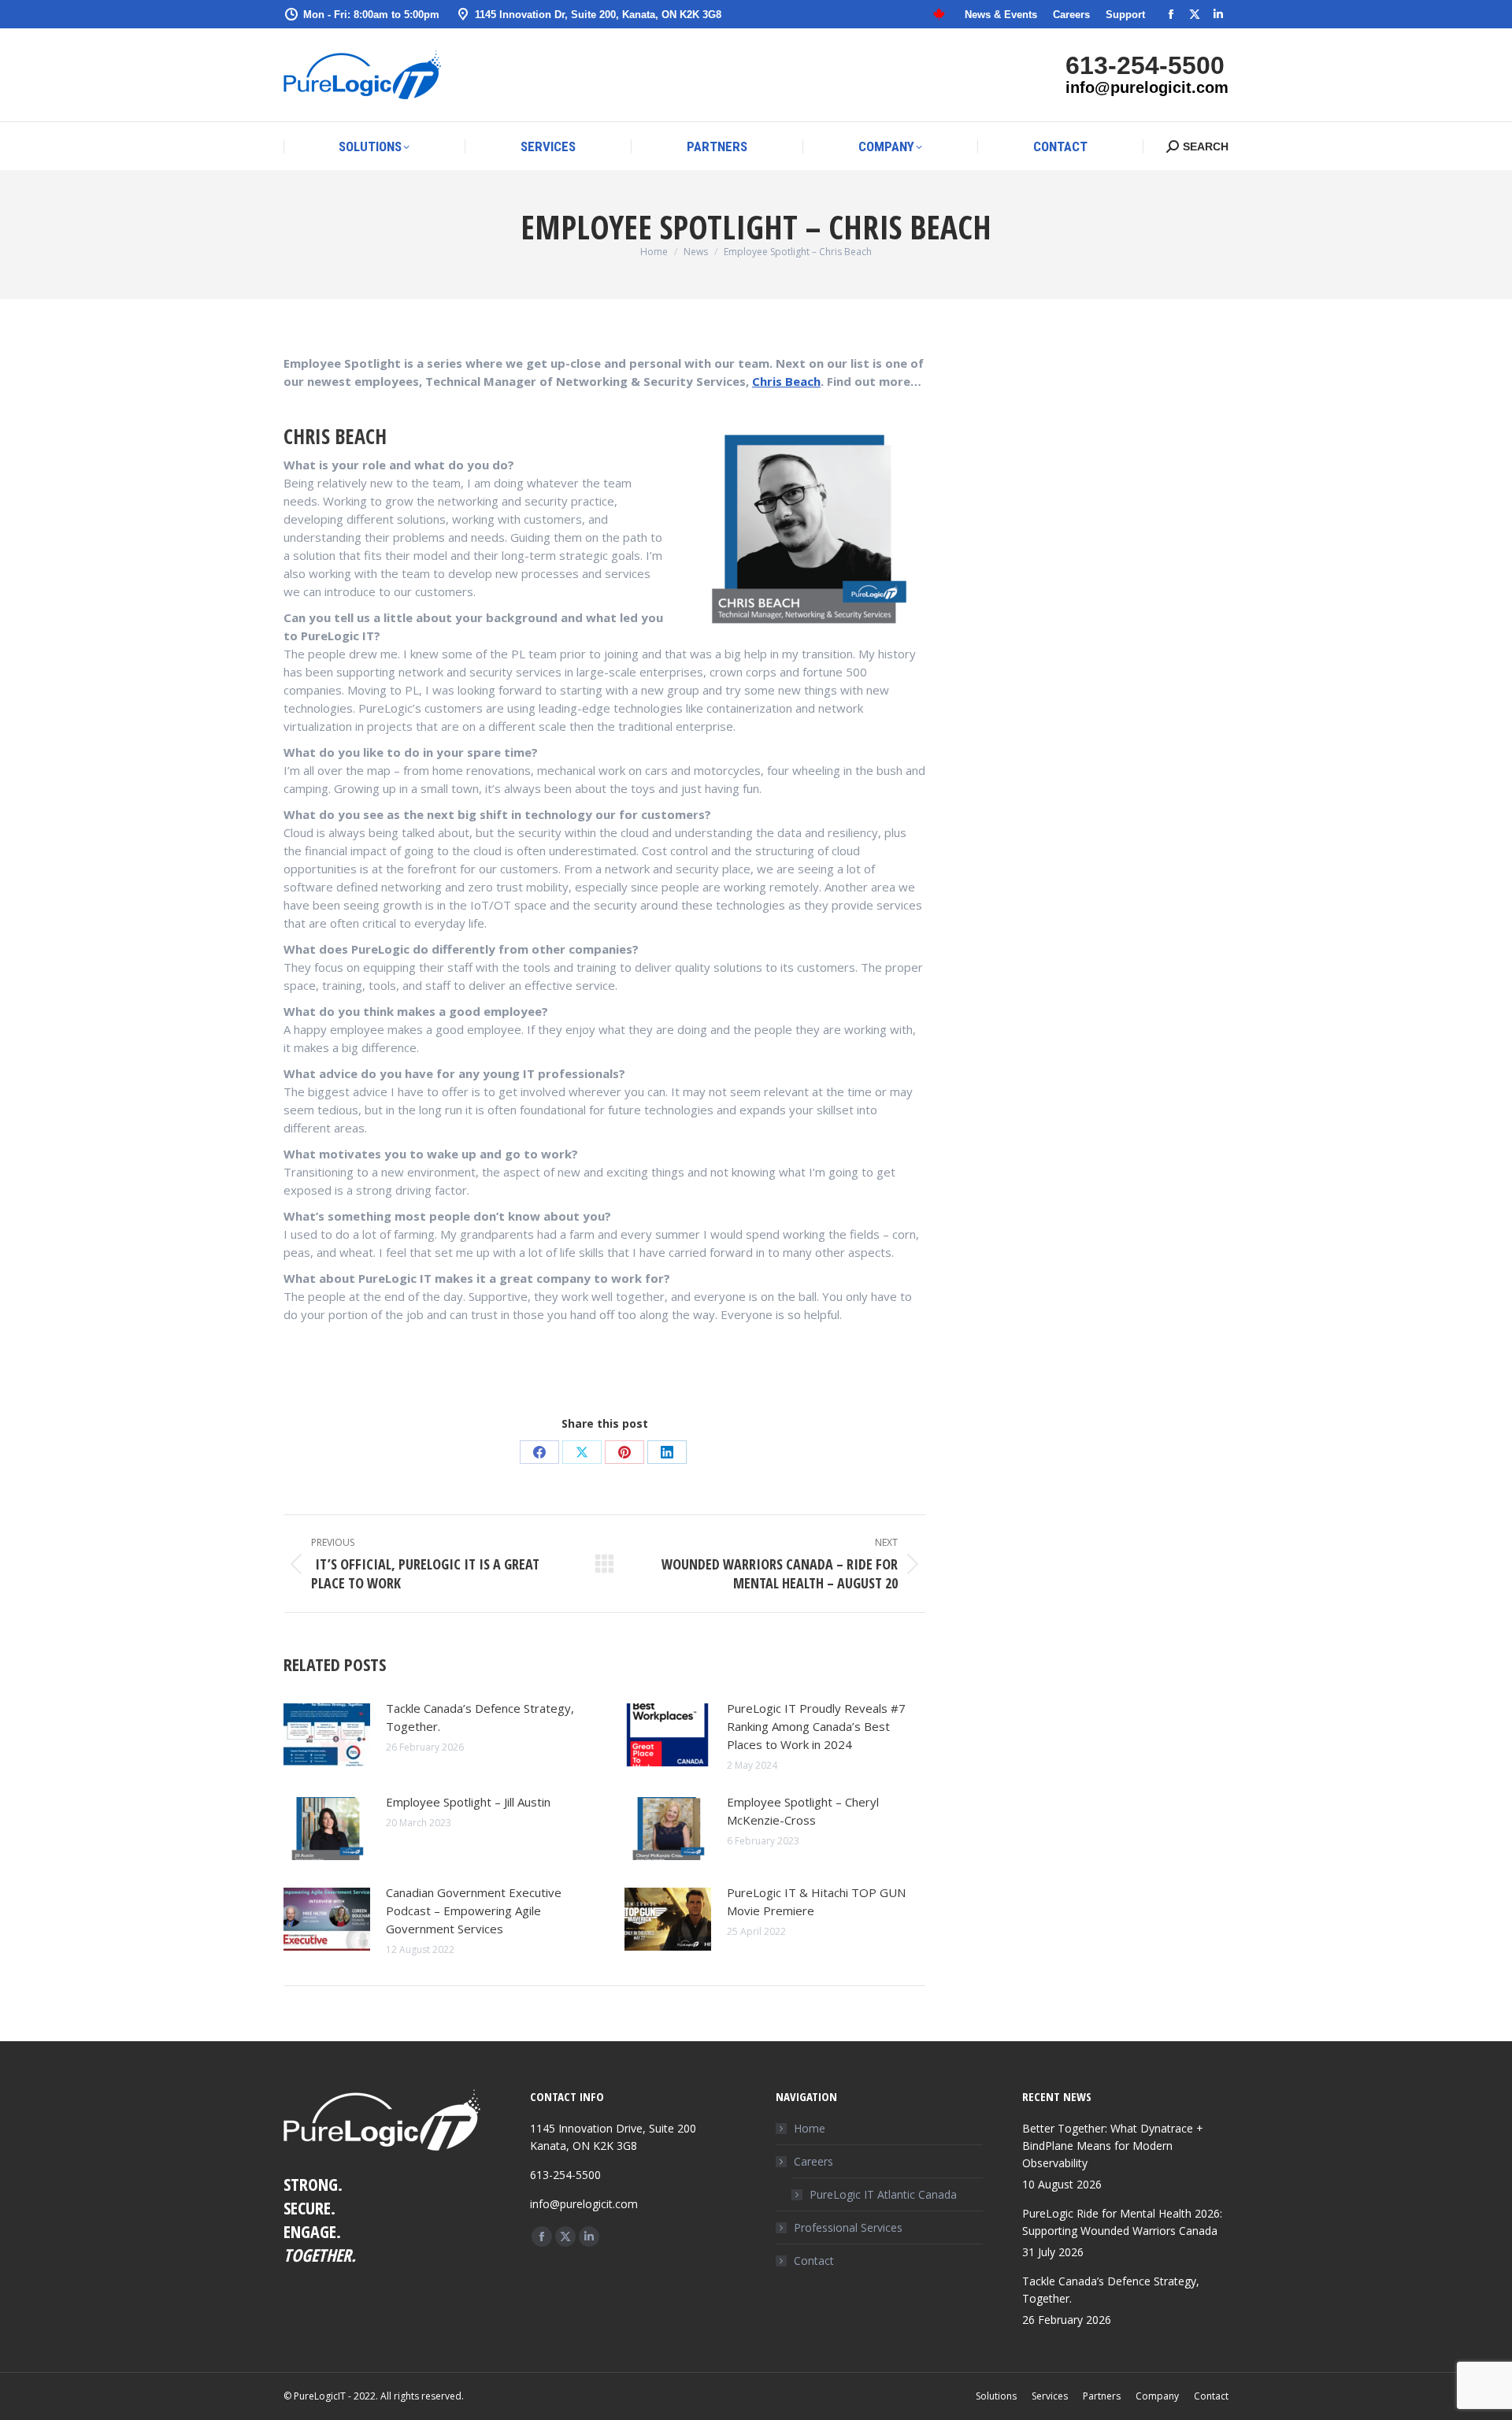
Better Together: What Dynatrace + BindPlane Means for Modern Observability (1113, 2146)
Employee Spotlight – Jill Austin (468, 1802)
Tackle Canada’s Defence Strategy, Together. (480, 1717)
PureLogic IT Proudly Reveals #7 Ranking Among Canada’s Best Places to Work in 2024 (816, 1726)
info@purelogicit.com (1147, 87)
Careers (813, 2161)
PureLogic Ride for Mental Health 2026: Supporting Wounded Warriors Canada (1122, 2222)
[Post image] (327, 1735)
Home (810, 2128)
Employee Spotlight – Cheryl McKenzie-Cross (803, 1811)
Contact (814, 2261)
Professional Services (848, 2227)
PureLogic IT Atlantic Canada (883, 2194)
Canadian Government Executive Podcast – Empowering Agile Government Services (474, 1910)
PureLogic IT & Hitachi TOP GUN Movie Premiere (816, 1901)
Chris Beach (786, 381)
